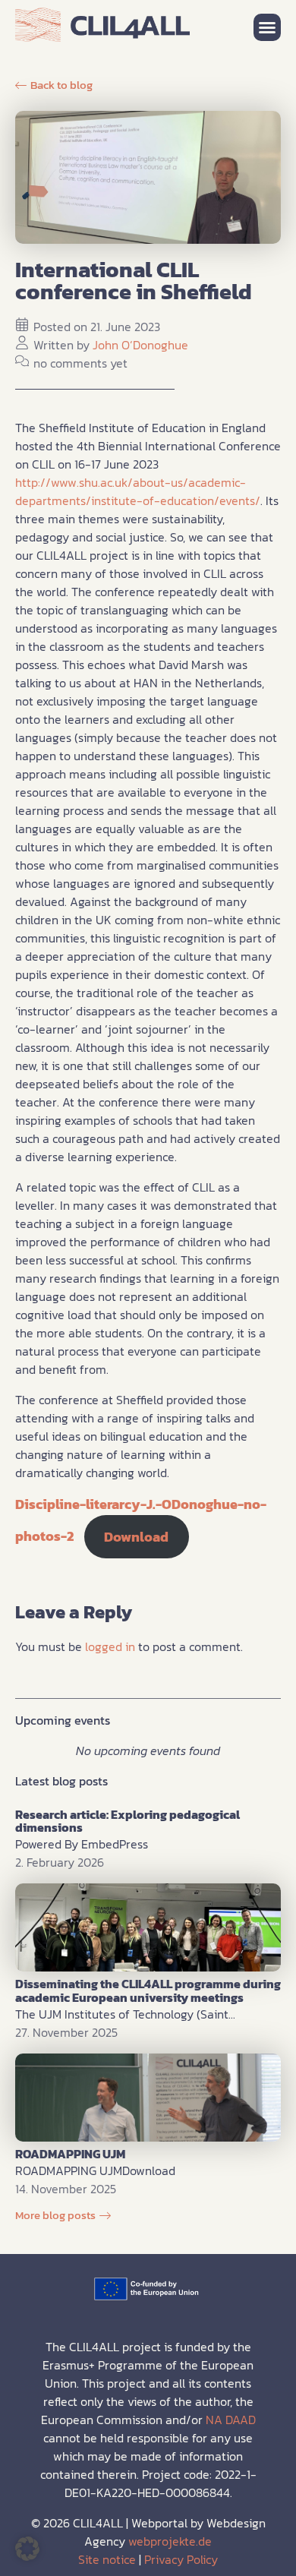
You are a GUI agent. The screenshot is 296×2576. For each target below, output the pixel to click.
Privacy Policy (181, 2559)
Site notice (107, 2559)
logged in (110, 1646)
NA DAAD (231, 2420)
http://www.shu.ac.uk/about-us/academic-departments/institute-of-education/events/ (138, 491)
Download (136, 1537)
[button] (267, 27)
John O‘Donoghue (140, 345)
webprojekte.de (170, 2541)
